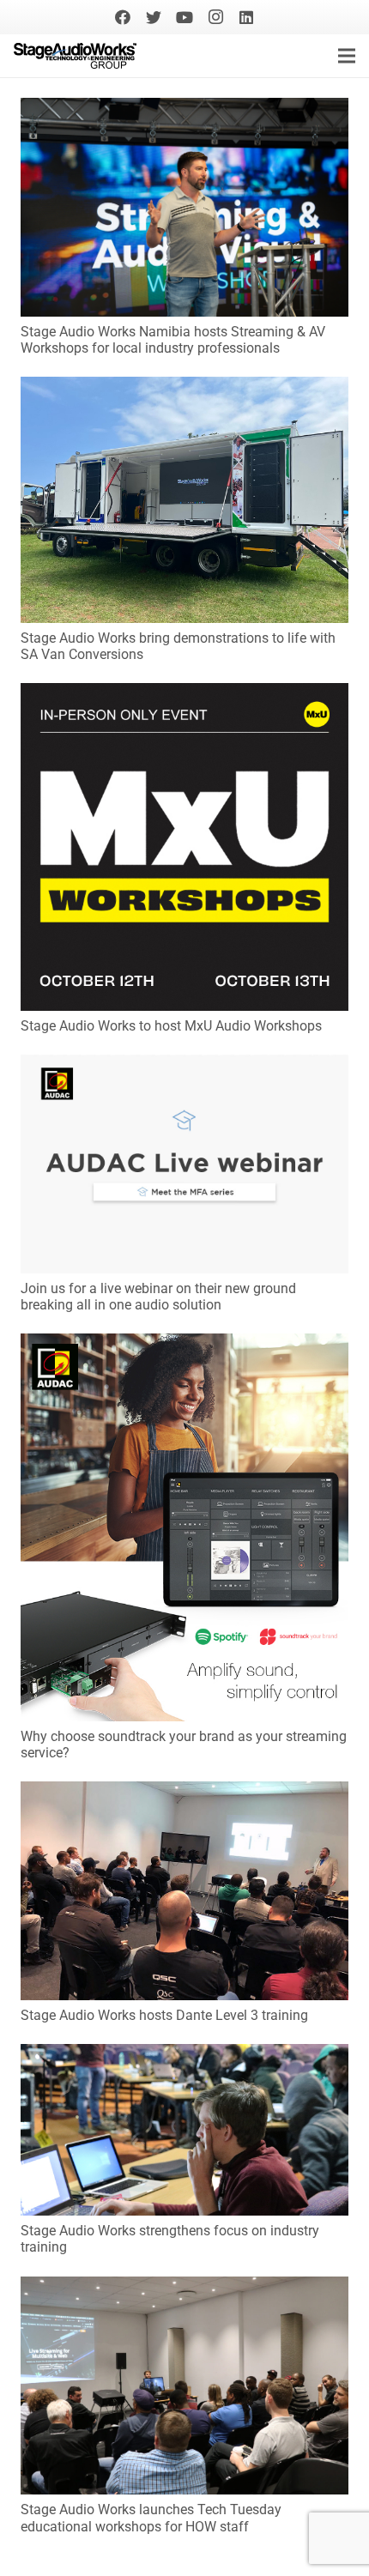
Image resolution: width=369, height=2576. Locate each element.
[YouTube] (184, 17)
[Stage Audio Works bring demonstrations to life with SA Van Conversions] (184, 388)
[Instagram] (215, 17)
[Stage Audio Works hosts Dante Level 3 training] (184, 1793)
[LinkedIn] (246, 17)
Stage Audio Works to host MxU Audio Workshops (171, 1026)
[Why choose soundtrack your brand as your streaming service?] (184, 1345)
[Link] (75, 56)
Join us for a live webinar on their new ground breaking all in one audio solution (158, 1297)
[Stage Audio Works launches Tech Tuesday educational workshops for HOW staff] (184, 2288)
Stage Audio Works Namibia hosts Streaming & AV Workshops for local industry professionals (173, 340)
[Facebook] (123, 17)
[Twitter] (154, 17)
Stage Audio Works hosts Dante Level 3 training (164, 2015)
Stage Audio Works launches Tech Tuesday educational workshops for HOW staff (151, 2518)
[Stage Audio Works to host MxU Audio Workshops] (184, 695)
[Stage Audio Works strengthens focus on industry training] (184, 2056)
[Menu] (347, 56)
